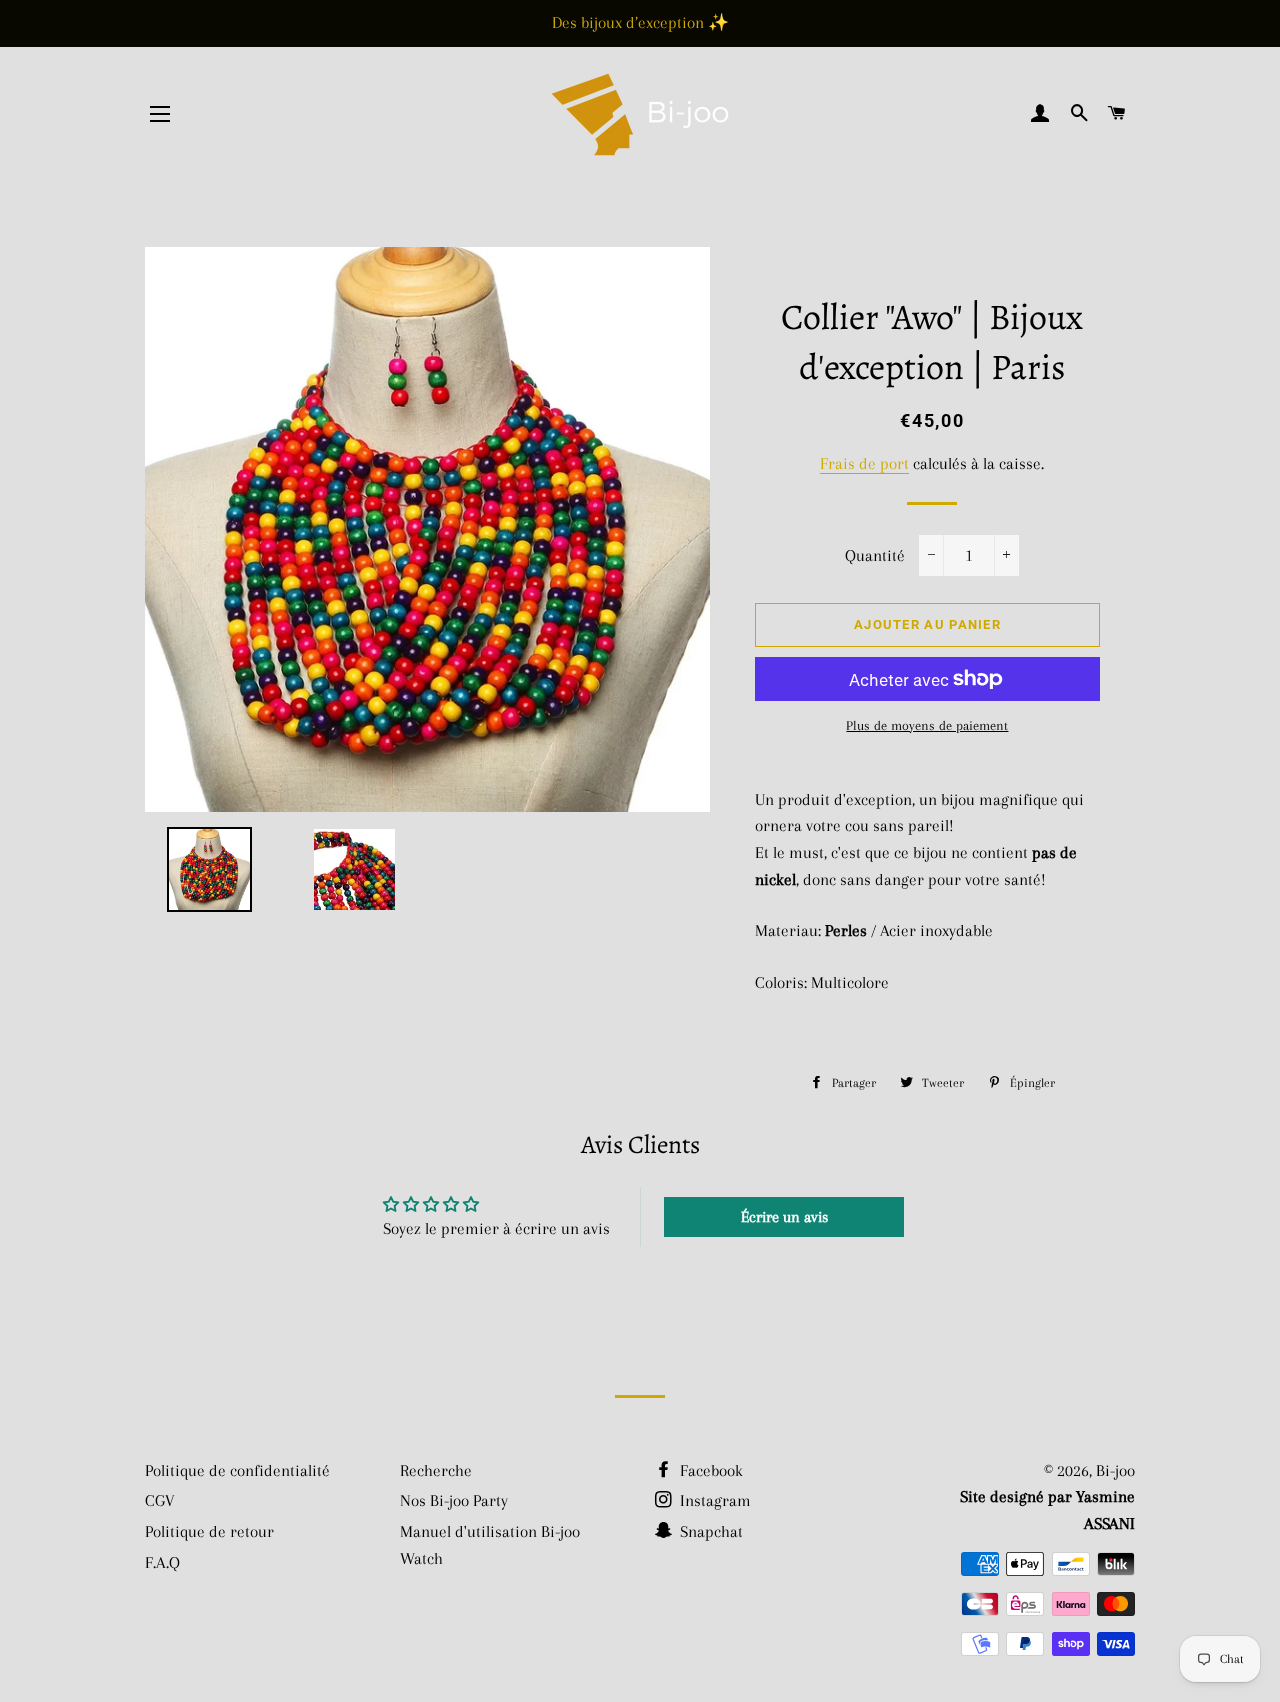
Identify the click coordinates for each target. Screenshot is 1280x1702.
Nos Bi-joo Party (454, 1500)
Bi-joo (1115, 1470)
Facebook (709, 1470)
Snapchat (709, 1531)
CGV (160, 1500)
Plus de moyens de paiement (927, 725)
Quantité (875, 555)
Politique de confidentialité (237, 1470)
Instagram (713, 1500)
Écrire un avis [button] (784, 1217)
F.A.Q (162, 1562)
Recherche (436, 1470)
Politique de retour (209, 1531)
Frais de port (864, 463)
